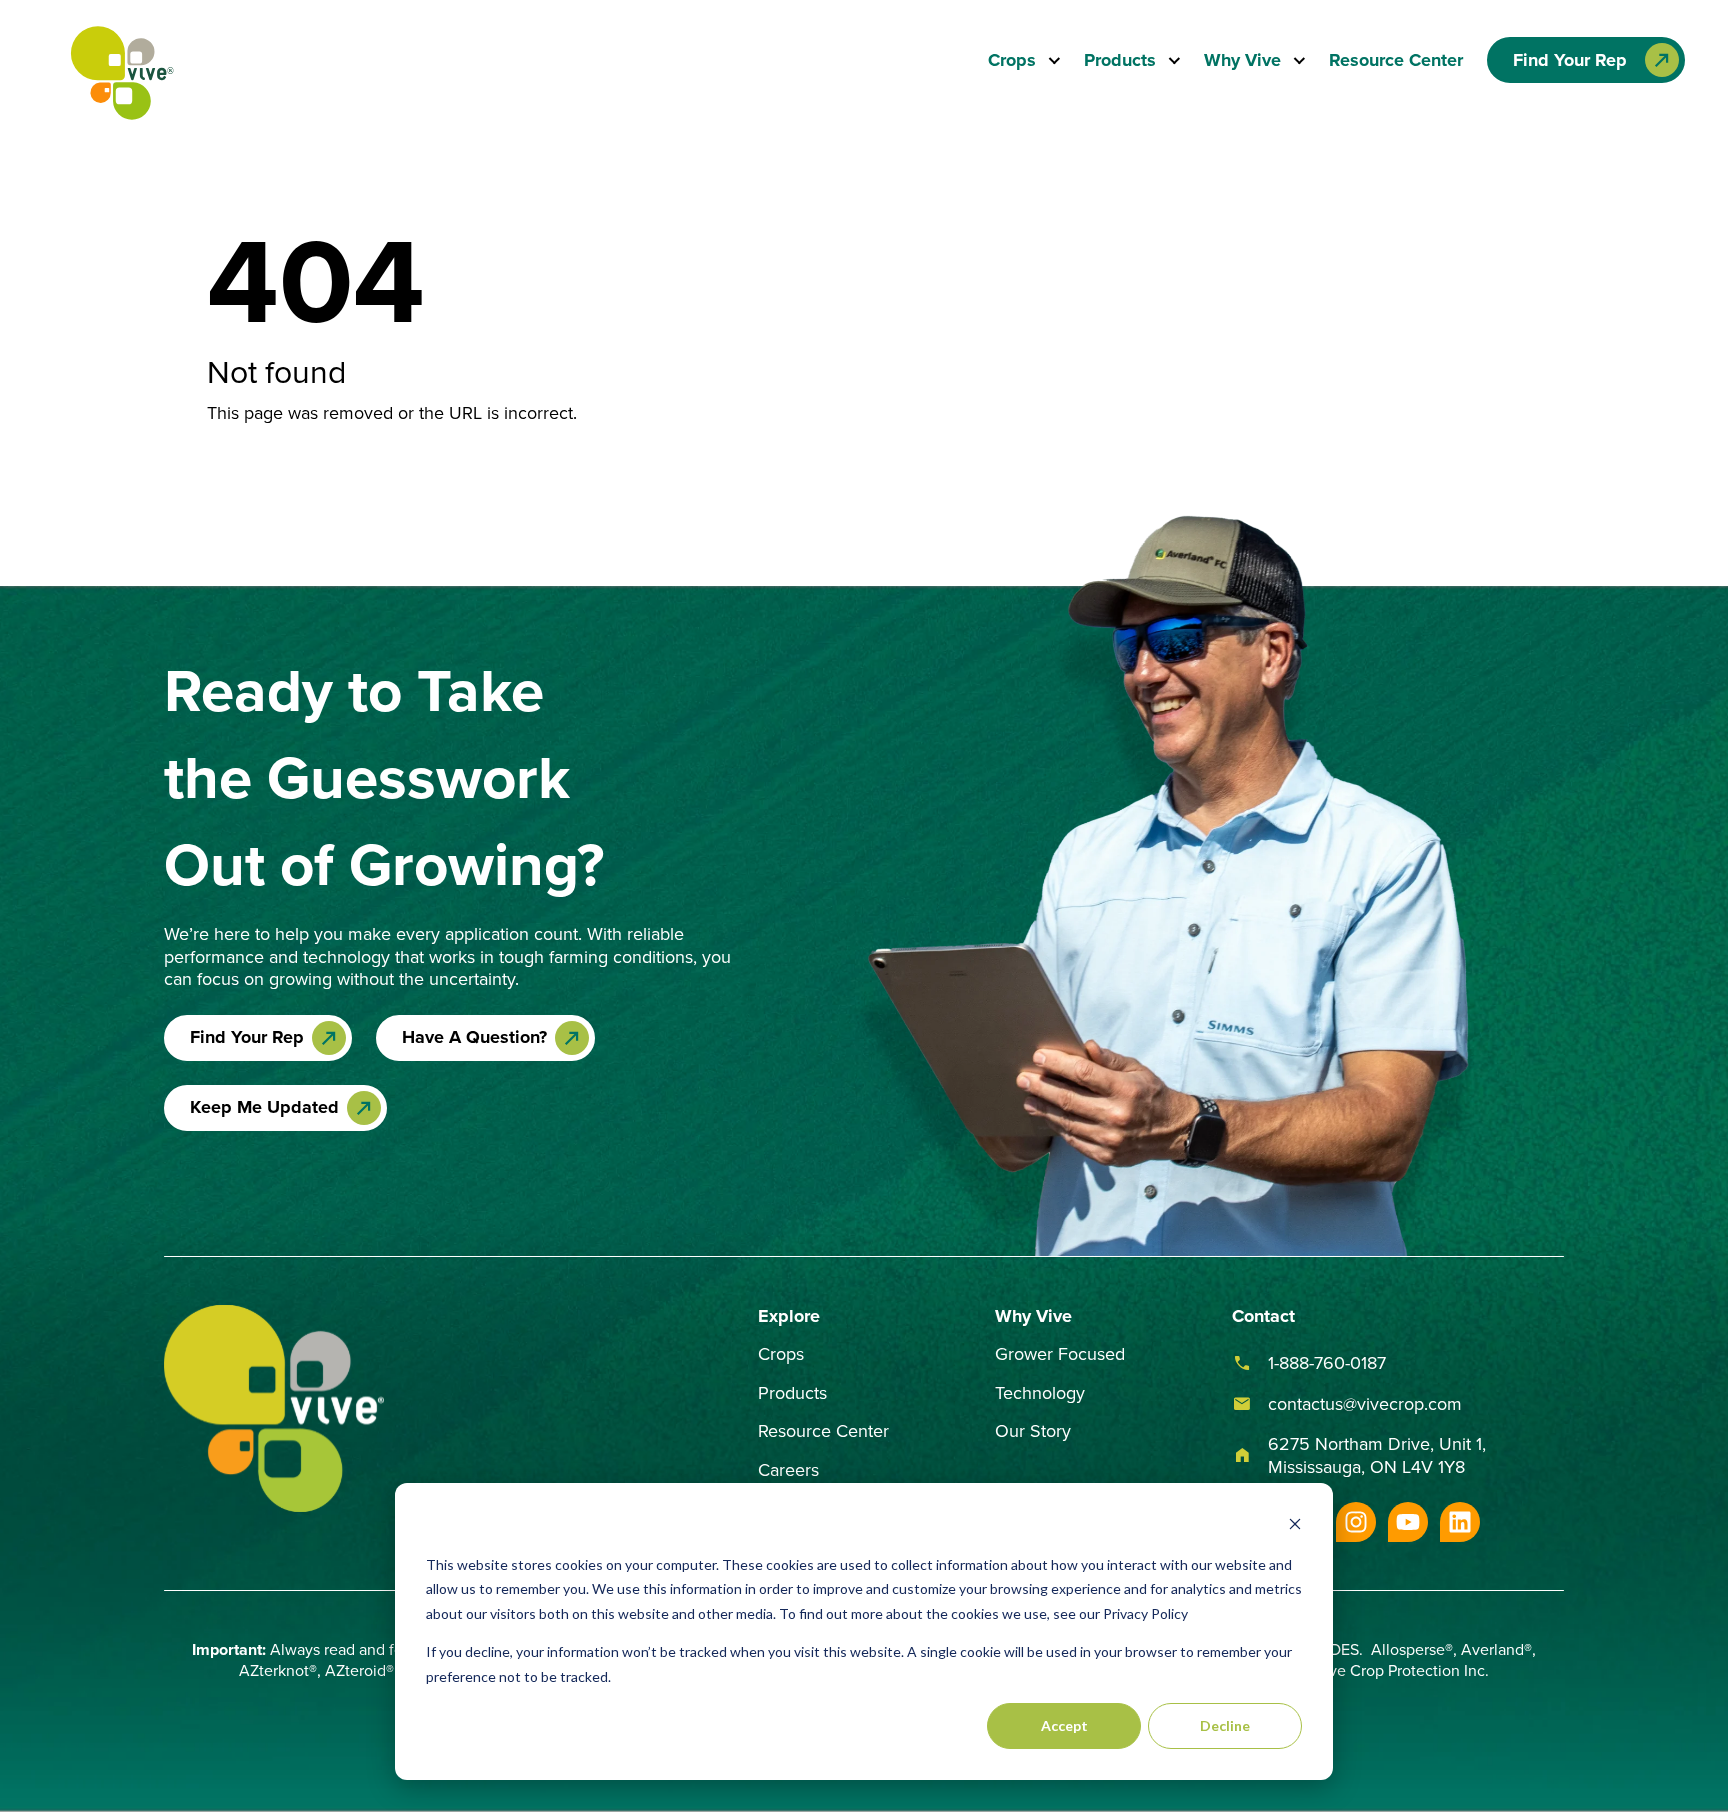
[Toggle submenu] (1048, 60)
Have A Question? (474, 1037)
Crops (1012, 60)
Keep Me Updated (264, 1107)
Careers (788, 1469)
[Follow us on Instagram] (1356, 1522)
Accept (1064, 1725)
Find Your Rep (247, 1037)
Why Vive (1242, 60)
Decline (1225, 1725)
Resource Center (1396, 60)
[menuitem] (1024, 60)
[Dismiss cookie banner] (1295, 1526)
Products (1120, 60)
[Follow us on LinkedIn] (1460, 1522)
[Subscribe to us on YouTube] (1408, 1522)
